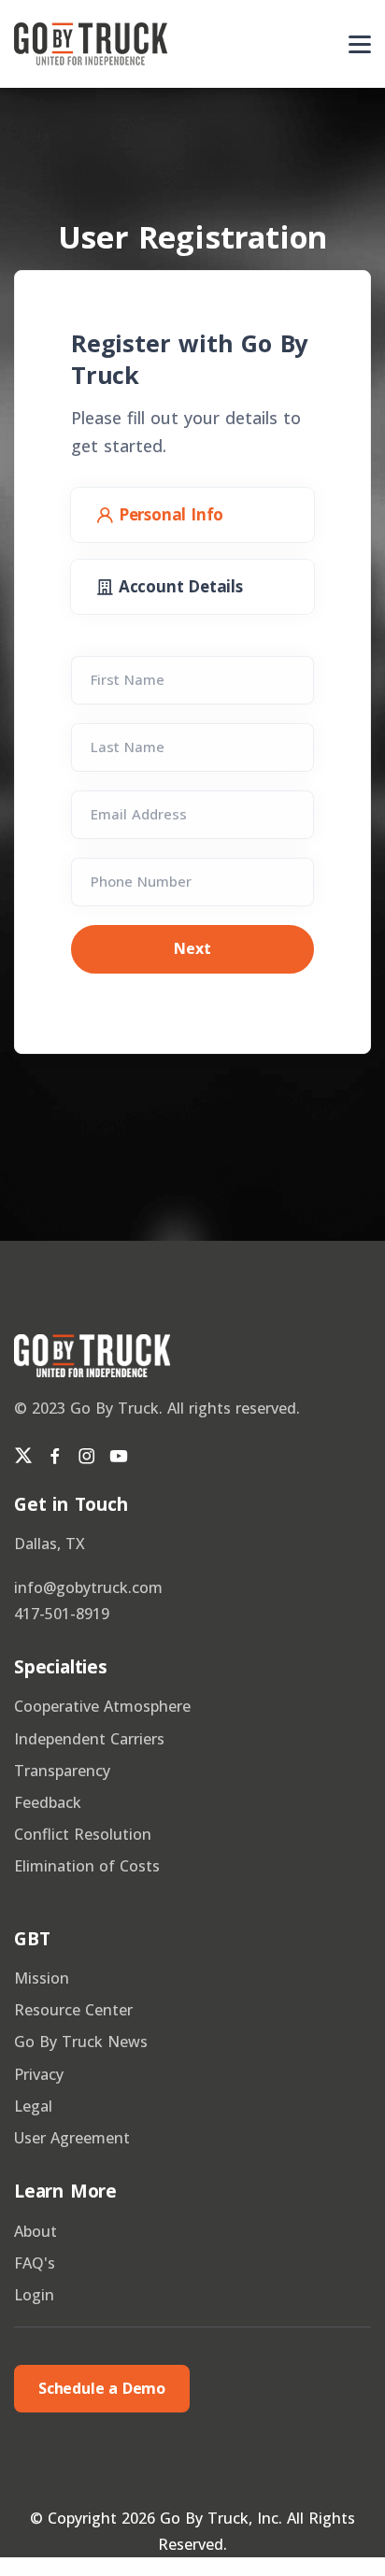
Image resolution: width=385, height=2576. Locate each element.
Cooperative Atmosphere (102, 1706)
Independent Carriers (89, 1739)
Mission (42, 1978)
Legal (33, 2106)
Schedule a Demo (102, 2388)
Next (192, 948)
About (36, 2231)
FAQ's (35, 2263)
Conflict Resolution (83, 1834)
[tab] (192, 515)
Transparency (62, 1771)
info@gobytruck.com (88, 1587)
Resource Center (73, 2010)
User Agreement (72, 2138)
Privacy (39, 2074)
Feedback (48, 1802)
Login (34, 2295)
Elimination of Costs (87, 1866)
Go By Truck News (81, 2042)
